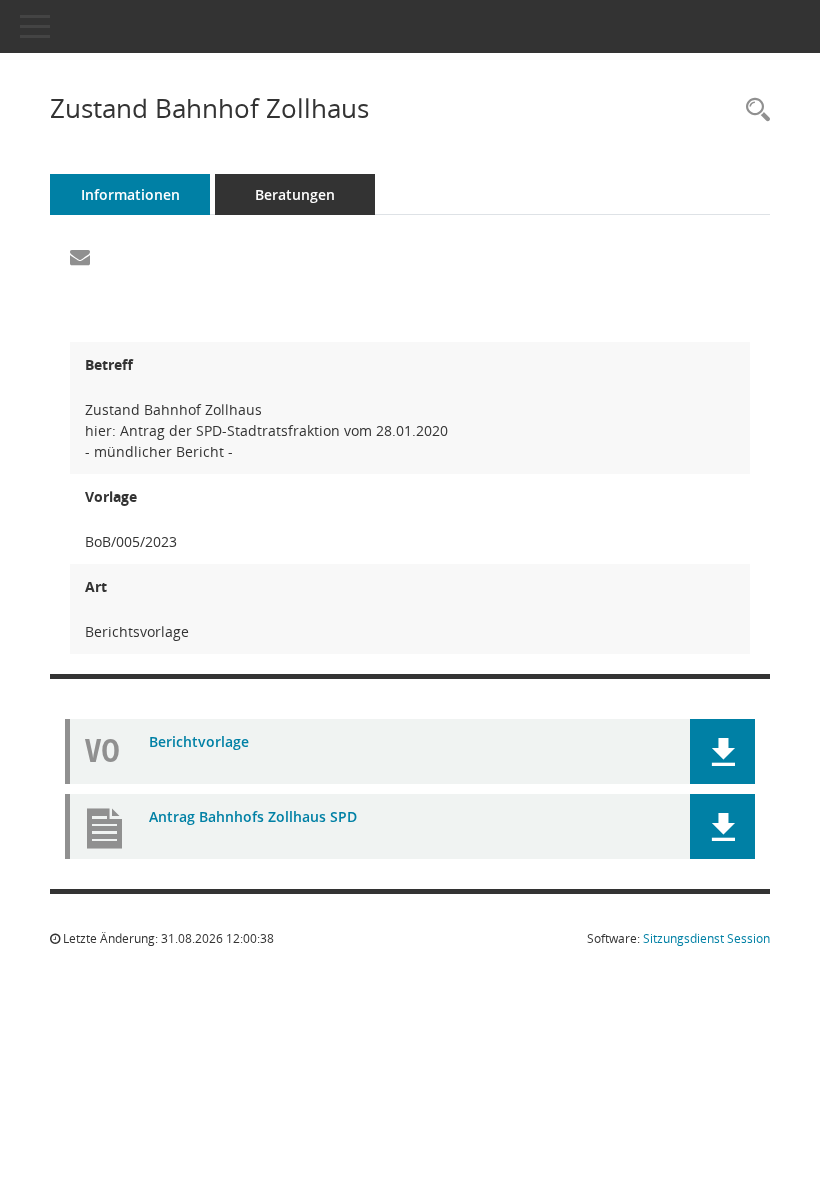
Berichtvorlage (199, 741)
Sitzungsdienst (706, 938)
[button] (722, 751)
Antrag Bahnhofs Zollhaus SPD (253, 816)
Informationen (130, 194)
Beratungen (295, 194)
